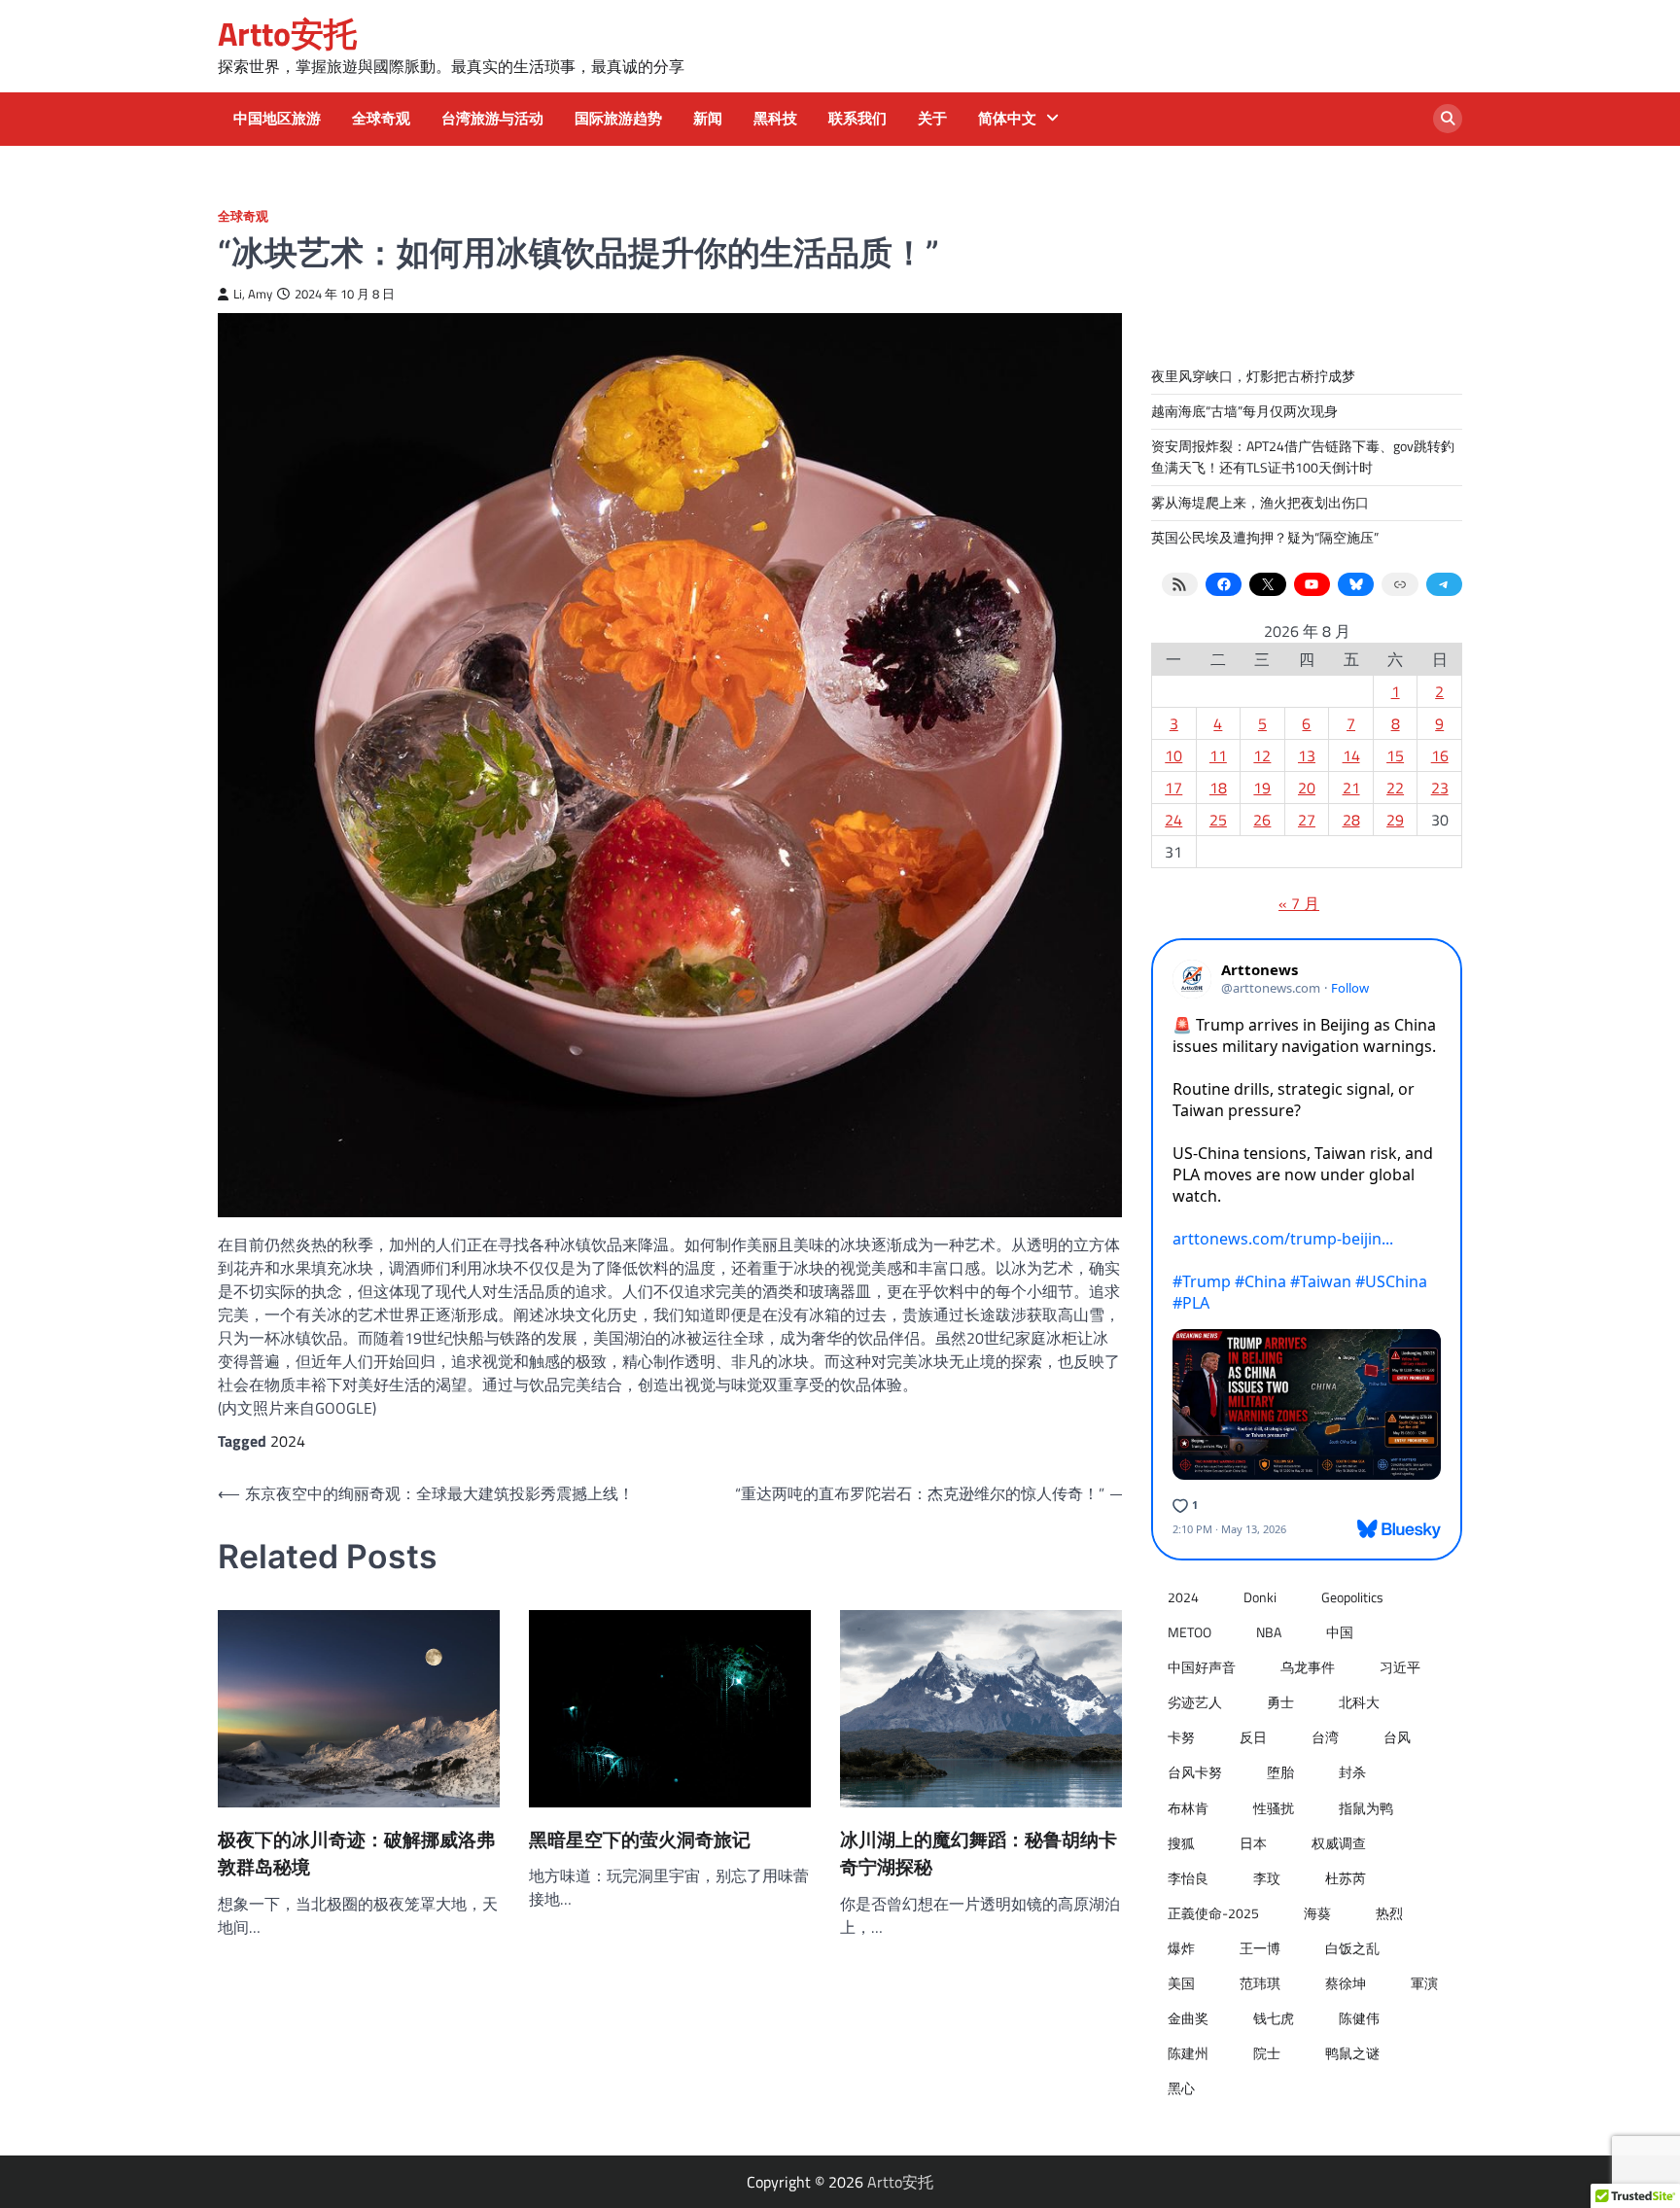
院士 (1267, 2053)
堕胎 (1280, 1772)
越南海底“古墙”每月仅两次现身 (1244, 411)
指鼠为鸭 (1366, 1808)
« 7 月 (1299, 903)
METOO (1190, 1632)
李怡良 (1188, 1878)
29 (1395, 820)
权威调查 (1339, 1843)
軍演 (1424, 1983)
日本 (1253, 1843)
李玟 (1267, 1878)
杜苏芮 (1346, 1878)
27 (1307, 820)
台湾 (1325, 1737)
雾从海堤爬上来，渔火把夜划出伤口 (1260, 503)
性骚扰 (1274, 1808)
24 (1173, 820)
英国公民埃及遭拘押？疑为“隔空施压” (1265, 538)
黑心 (1181, 2088)
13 (1307, 755)
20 (1307, 788)
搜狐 (1181, 1843)
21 (1351, 788)
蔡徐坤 (1346, 1983)
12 (1262, 755)
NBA (1269, 1632)
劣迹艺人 (1195, 1702)
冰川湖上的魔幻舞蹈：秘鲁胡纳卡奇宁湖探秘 (979, 1854)
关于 (932, 119)
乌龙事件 (1308, 1667)
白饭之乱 (1352, 1948)
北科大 (1359, 1702)
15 (1395, 755)
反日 (1253, 1737)
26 (1262, 820)
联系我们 (857, 119)
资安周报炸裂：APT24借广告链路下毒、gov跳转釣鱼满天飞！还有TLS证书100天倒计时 (1303, 456)
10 (1173, 755)
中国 (1340, 1632)
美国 (1181, 1983)
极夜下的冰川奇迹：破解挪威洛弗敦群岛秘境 (356, 1854)
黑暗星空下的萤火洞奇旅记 (640, 1840)
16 (1440, 755)
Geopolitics (1352, 1597)
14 (1351, 755)
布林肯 (1188, 1808)
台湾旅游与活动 (492, 119)
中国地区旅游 (277, 119)
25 (1218, 820)
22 (1395, 788)
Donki (1260, 1597)
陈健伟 (1359, 2018)
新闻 (708, 119)
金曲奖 (1188, 2018)
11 (1218, 755)
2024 (288, 1441)
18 (1218, 788)
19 (1262, 788)
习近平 (1400, 1667)
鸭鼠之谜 (1352, 2053)
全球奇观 (381, 119)
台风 (1397, 1737)
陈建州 (1188, 2053)
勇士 (1280, 1702)
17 (1173, 788)
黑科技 (775, 119)
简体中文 (1007, 119)
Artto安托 (287, 34)
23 (1440, 788)
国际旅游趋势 (618, 119)
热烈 (1389, 1913)
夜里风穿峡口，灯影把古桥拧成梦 (1253, 376)
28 (1351, 820)
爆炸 (1181, 1948)
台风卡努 (1195, 1772)
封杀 (1352, 1772)
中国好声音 (1202, 1667)
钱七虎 (1274, 2018)
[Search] (1448, 119)
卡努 (1181, 1737)
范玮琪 (1260, 1983)
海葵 (1317, 1913)
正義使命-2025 (1213, 1913)
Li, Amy (253, 294)
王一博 (1260, 1948)
